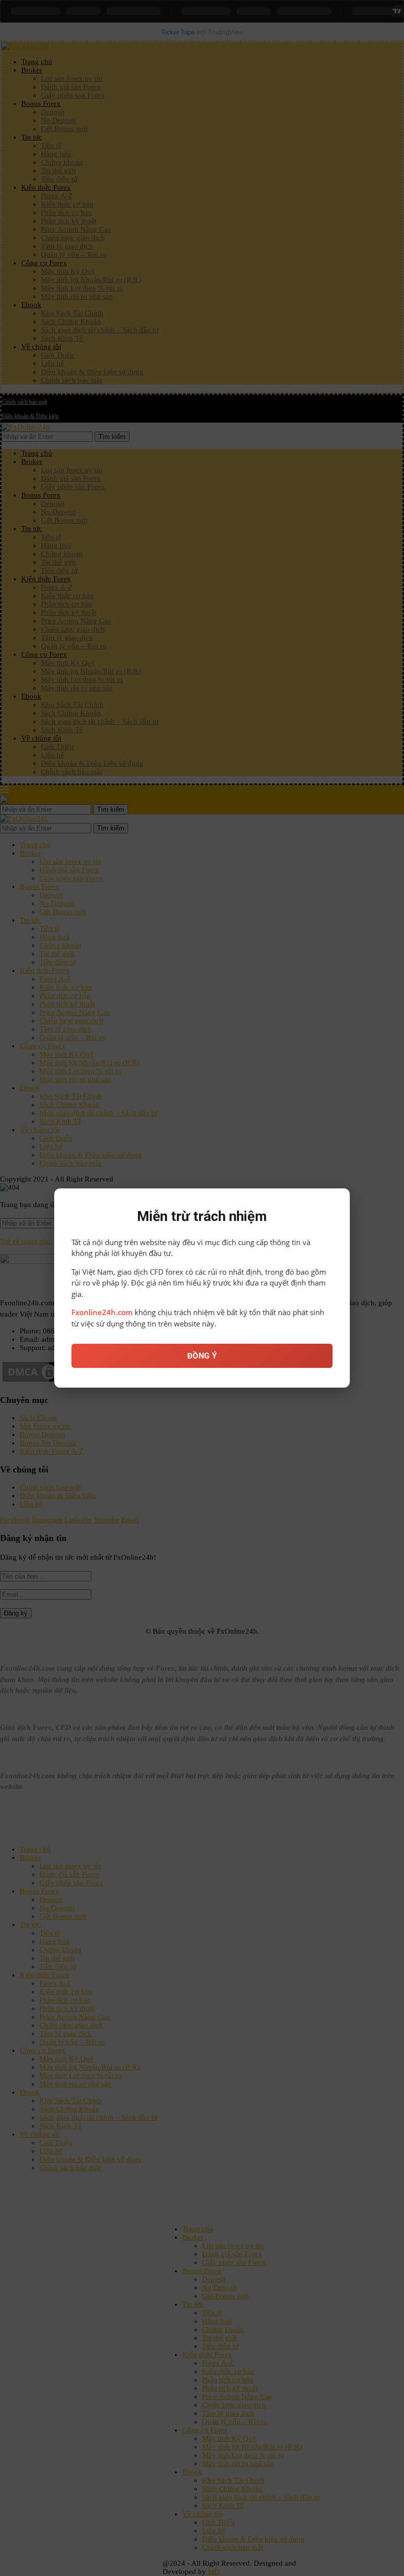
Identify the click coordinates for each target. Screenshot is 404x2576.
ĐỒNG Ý (202, 1356)
